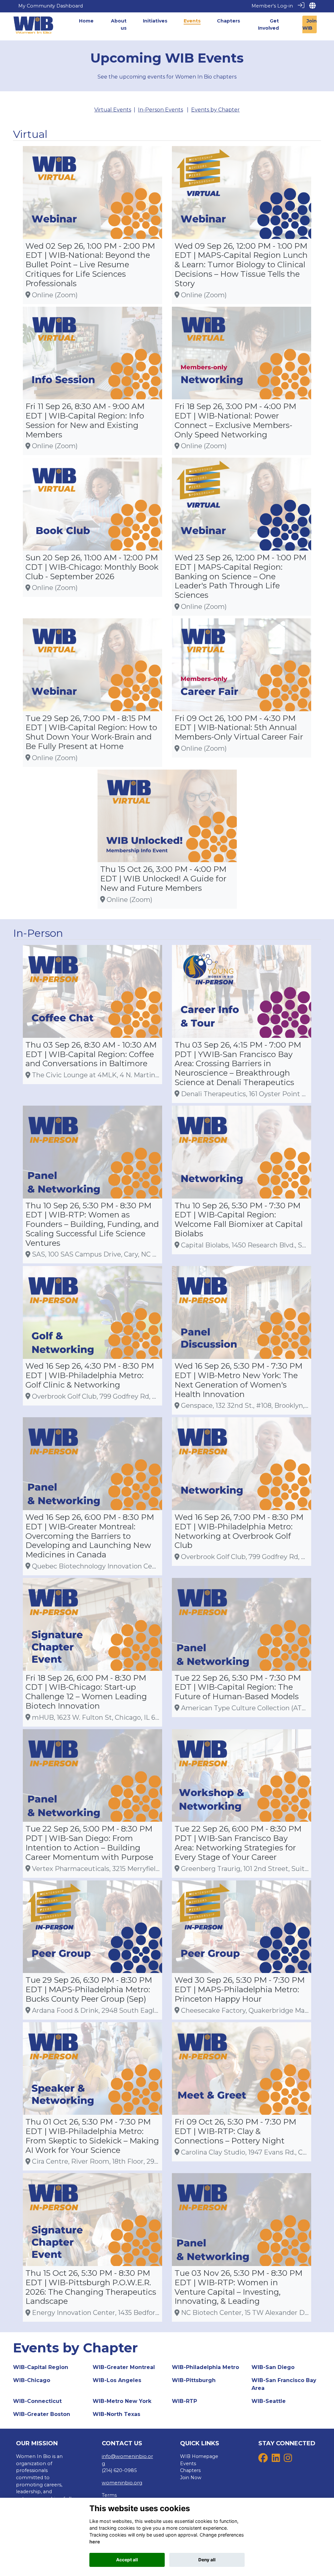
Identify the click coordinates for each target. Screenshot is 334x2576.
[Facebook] (263, 2460)
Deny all (207, 2560)
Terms (109, 2495)
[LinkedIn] (276, 2460)
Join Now (191, 2478)
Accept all (127, 2560)
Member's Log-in (272, 6)
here (95, 2542)
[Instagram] (288, 2460)
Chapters (190, 2470)
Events (188, 2464)
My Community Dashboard (51, 6)
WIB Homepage (199, 2456)
